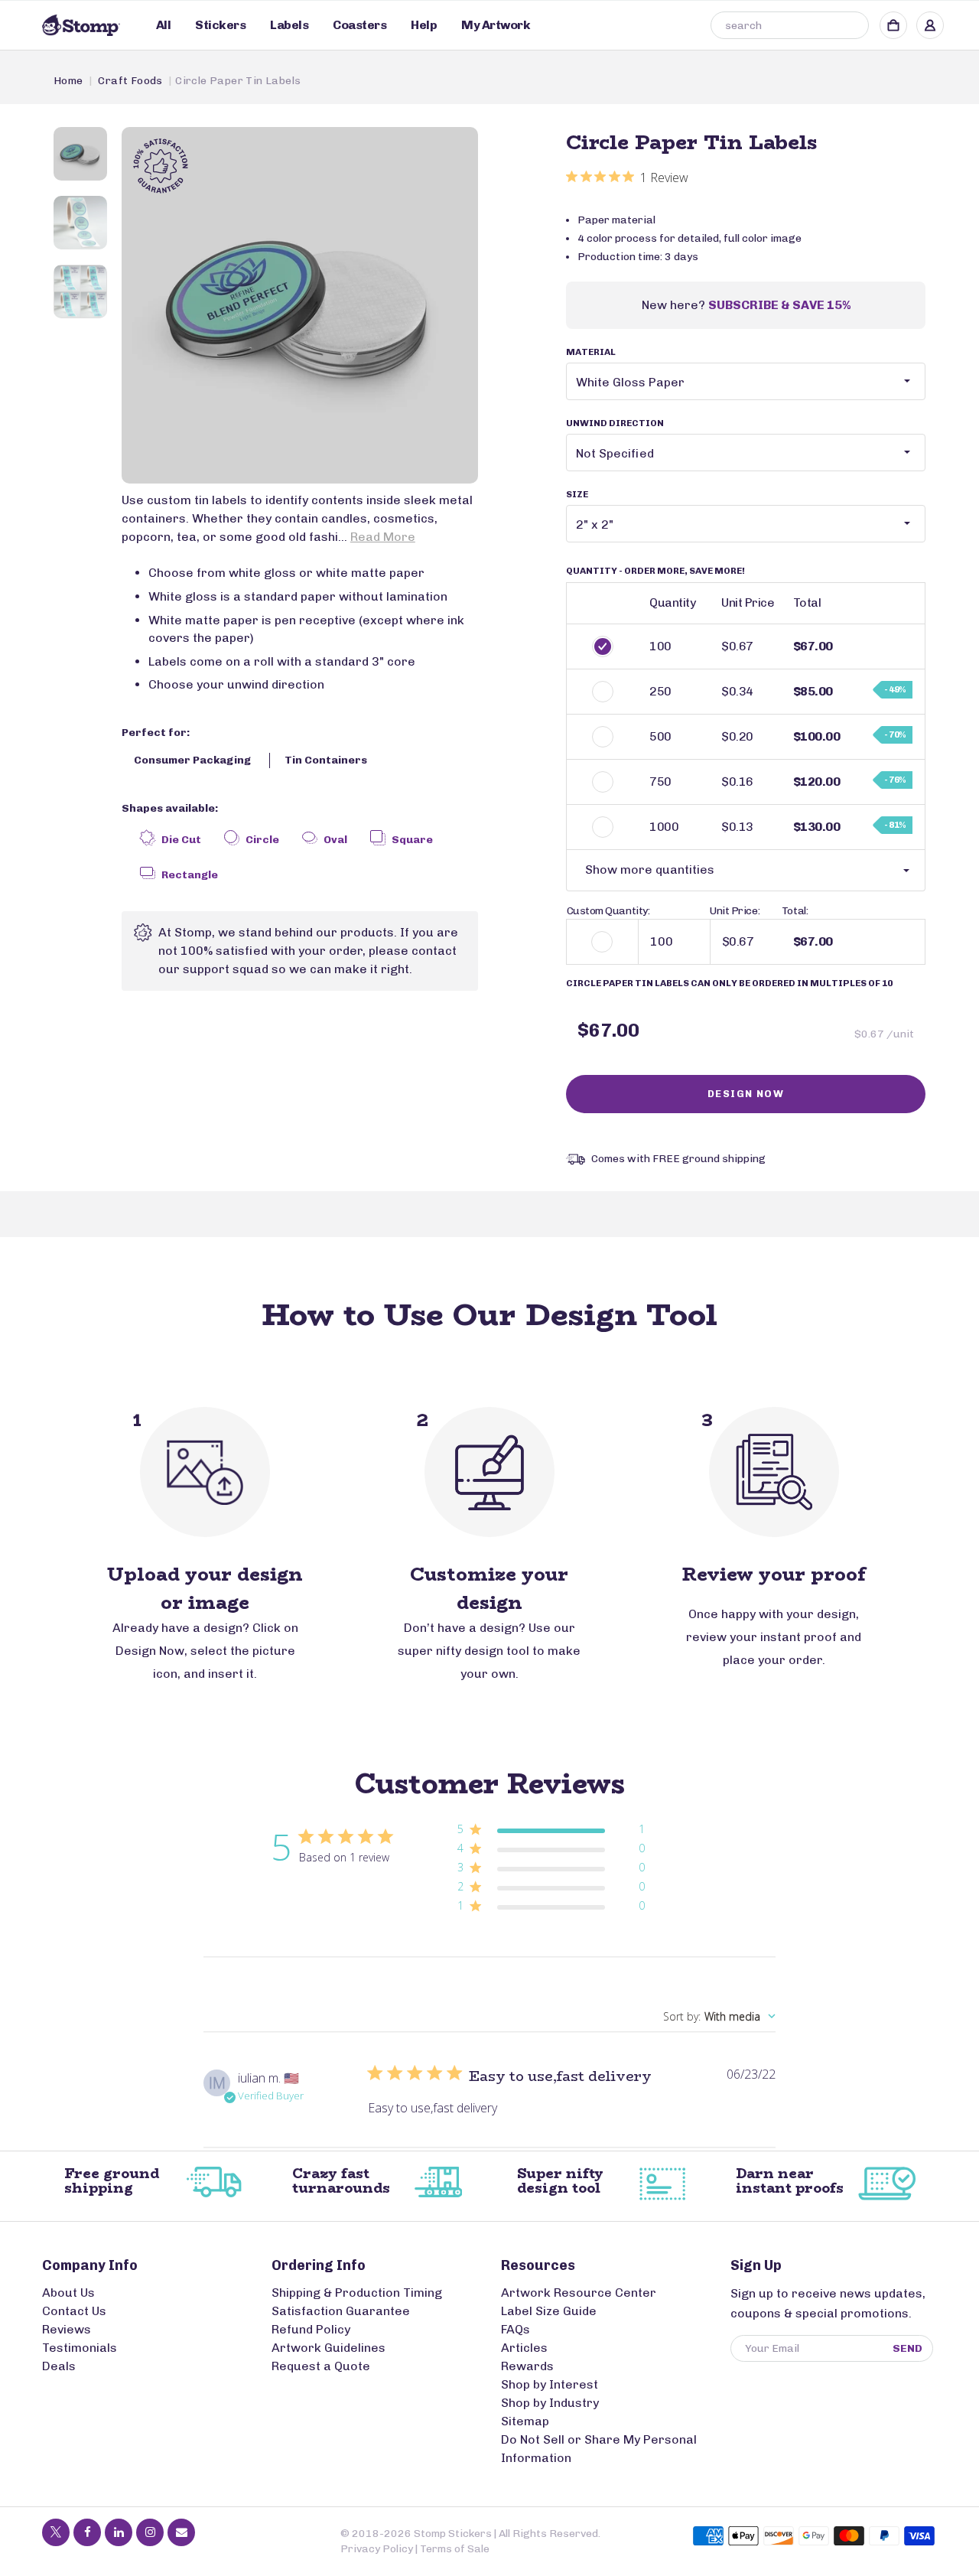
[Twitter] (56, 2532)
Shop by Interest (550, 2384)
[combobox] (790, 25)
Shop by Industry (550, 2403)
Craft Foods (130, 81)
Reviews (67, 2329)
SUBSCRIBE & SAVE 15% (779, 305)
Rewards (527, 2366)
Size (577, 494)
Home (68, 81)
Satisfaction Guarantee (341, 2311)
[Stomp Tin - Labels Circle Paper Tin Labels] (300, 305)
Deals (59, 2366)
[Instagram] (150, 2532)
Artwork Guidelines (329, 2348)
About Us (68, 2293)
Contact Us (74, 2311)
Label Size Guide (549, 2311)
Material (591, 352)
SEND (907, 2348)
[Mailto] (181, 2532)
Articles (524, 2348)
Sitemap (525, 2421)
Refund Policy (311, 2329)
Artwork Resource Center (579, 2293)
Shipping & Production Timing (357, 2293)
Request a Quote (321, 2366)
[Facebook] (87, 2532)
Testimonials (80, 2348)
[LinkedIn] (119, 2532)
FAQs (516, 2329)
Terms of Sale (455, 2549)
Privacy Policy (377, 2549)
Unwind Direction (615, 423)
